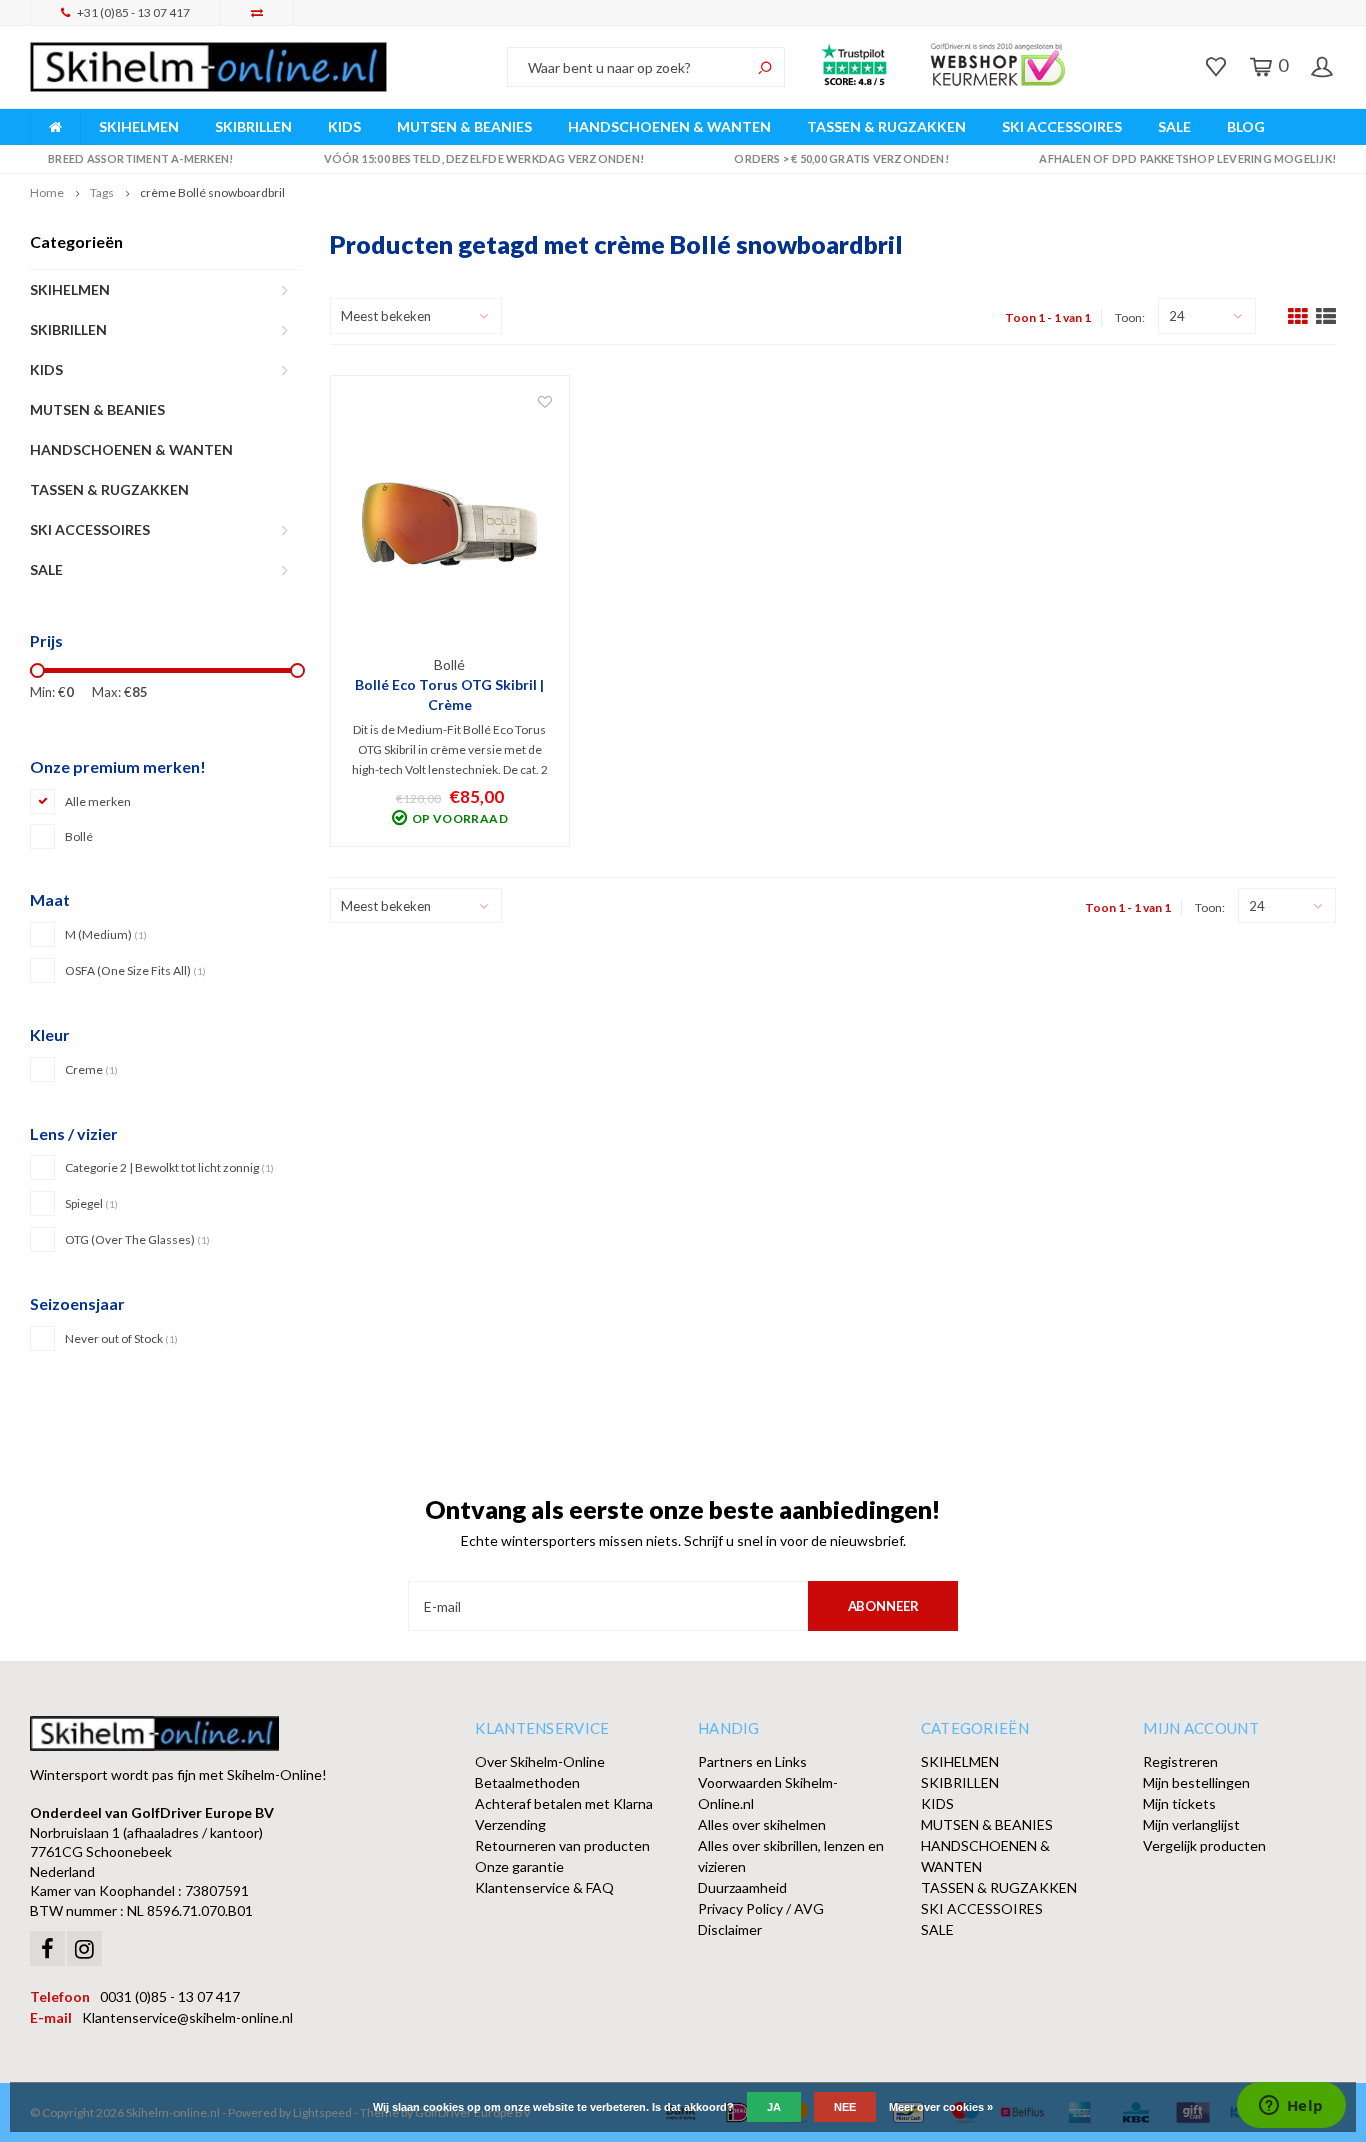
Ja (774, 2107)
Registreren (1180, 1761)
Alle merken (98, 801)
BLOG (1246, 126)
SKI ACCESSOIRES (1062, 126)
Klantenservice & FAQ (544, 1887)
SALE (1174, 126)
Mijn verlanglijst (1191, 1824)
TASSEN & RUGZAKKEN (886, 126)
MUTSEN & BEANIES (464, 126)
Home (47, 192)
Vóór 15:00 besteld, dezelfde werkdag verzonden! (484, 158)
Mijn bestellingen (1196, 1782)
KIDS (344, 126)
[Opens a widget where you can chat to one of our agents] (1291, 2107)
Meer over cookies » (941, 2107)
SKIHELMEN (139, 126)
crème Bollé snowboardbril (212, 192)
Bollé (79, 836)
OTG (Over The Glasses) (137, 1239)
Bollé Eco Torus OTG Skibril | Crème (449, 694)
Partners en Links (752, 1761)
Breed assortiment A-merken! (140, 158)
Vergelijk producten (1204, 1845)
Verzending (510, 1824)
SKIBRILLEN (253, 126)
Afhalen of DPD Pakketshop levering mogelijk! (1187, 158)
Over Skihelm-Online (540, 1761)
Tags (102, 192)
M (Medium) (106, 934)
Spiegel (91, 1203)
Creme (91, 1069)
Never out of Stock (121, 1338)
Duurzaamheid (742, 1887)
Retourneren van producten (562, 1845)
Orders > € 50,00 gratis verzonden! (841, 158)
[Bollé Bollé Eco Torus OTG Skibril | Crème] (450, 523)
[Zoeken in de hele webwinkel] (765, 67)
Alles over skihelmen (762, 1824)
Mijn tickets (1179, 1803)
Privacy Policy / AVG (761, 1908)
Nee (845, 2107)
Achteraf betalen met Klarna (564, 1803)
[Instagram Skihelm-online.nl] (84, 1948)
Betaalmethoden (527, 1782)
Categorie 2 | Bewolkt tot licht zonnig (169, 1167)
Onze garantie (519, 1866)
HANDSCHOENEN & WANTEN (669, 126)
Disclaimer (730, 1929)
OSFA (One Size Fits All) (135, 970)
